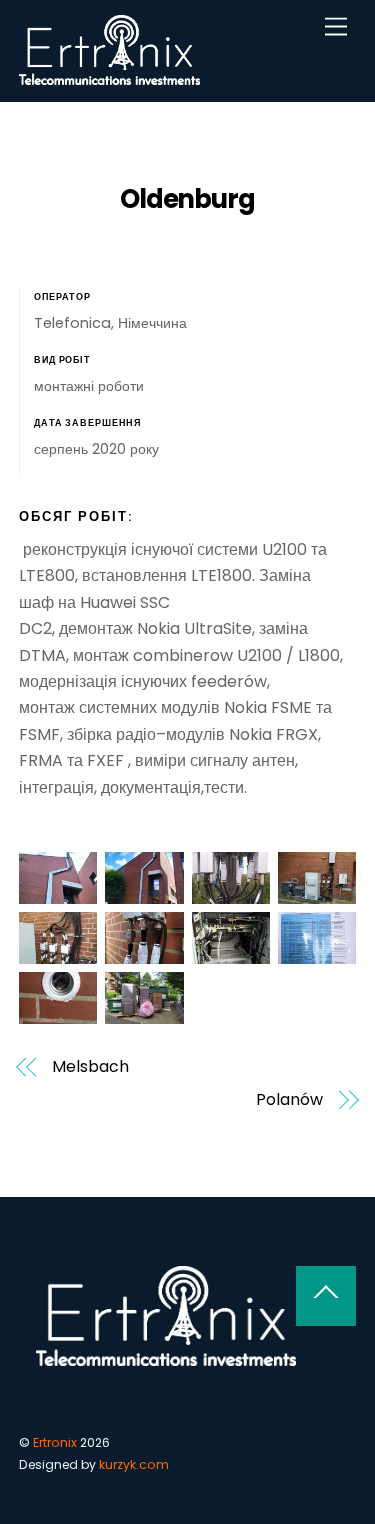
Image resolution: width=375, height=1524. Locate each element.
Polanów (289, 1100)
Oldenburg (188, 199)
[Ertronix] (110, 76)
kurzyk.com (134, 1464)
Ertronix (55, 1442)
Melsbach (90, 1067)
